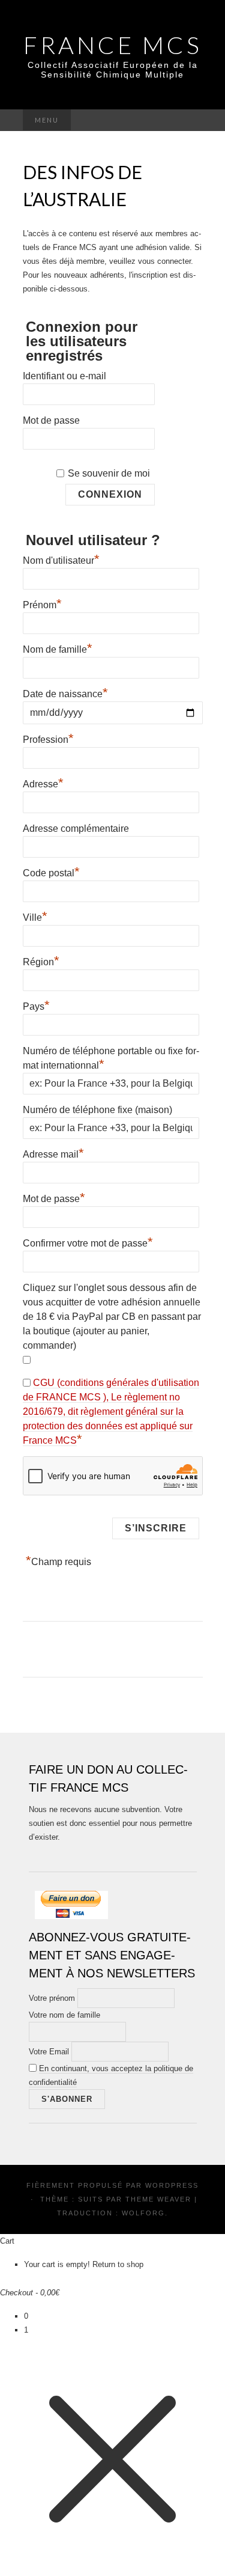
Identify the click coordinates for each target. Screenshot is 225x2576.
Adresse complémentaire (76, 829)
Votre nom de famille (64, 2015)
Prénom (42, 603)
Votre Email (49, 2052)
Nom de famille (58, 648)
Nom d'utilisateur (61, 559)
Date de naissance (65, 694)
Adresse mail (53, 1153)
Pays (36, 1005)
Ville (35, 916)
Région (41, 960)
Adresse (43, 783)
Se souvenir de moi (109, 473)
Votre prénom (52, 1998)
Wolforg (143, 2213)
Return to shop (118, 2264)
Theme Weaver (158, 2199)
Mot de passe (51, 420)
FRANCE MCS (113, 45)
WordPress (172, 2185)
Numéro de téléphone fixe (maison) (97, 1110)
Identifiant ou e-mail (64, 376)
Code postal (51, 871)
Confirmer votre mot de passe (88, 1242)
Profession (48, 738)
